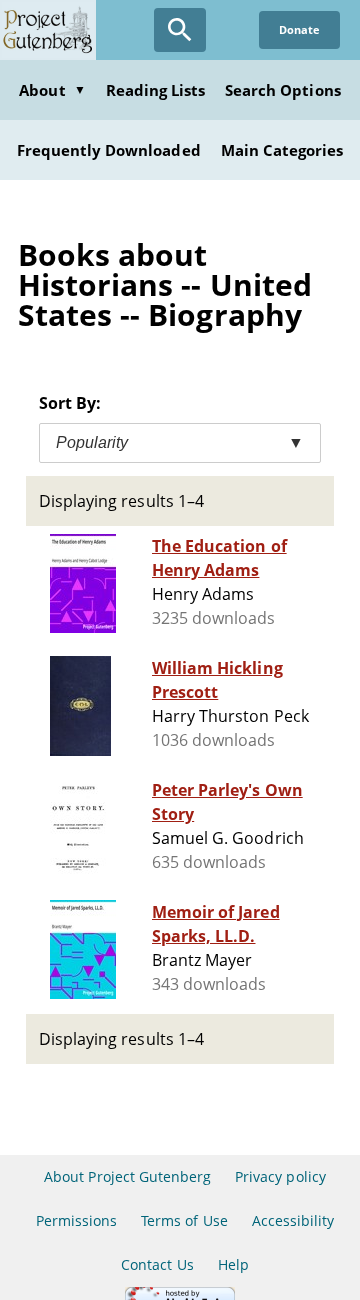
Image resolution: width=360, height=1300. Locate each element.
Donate (299, 29)
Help (233, 1264)
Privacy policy (280, 1176)
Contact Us (157, 1264)
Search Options (283, 90)
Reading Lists (156, 90)
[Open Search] (180, 30)
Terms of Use (184, 1220)
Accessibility (293, 1220)
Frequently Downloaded (109, 150)
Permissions (76, 1220)
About (52, 90)
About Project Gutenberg (127, 1176)
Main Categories (282, 150)
